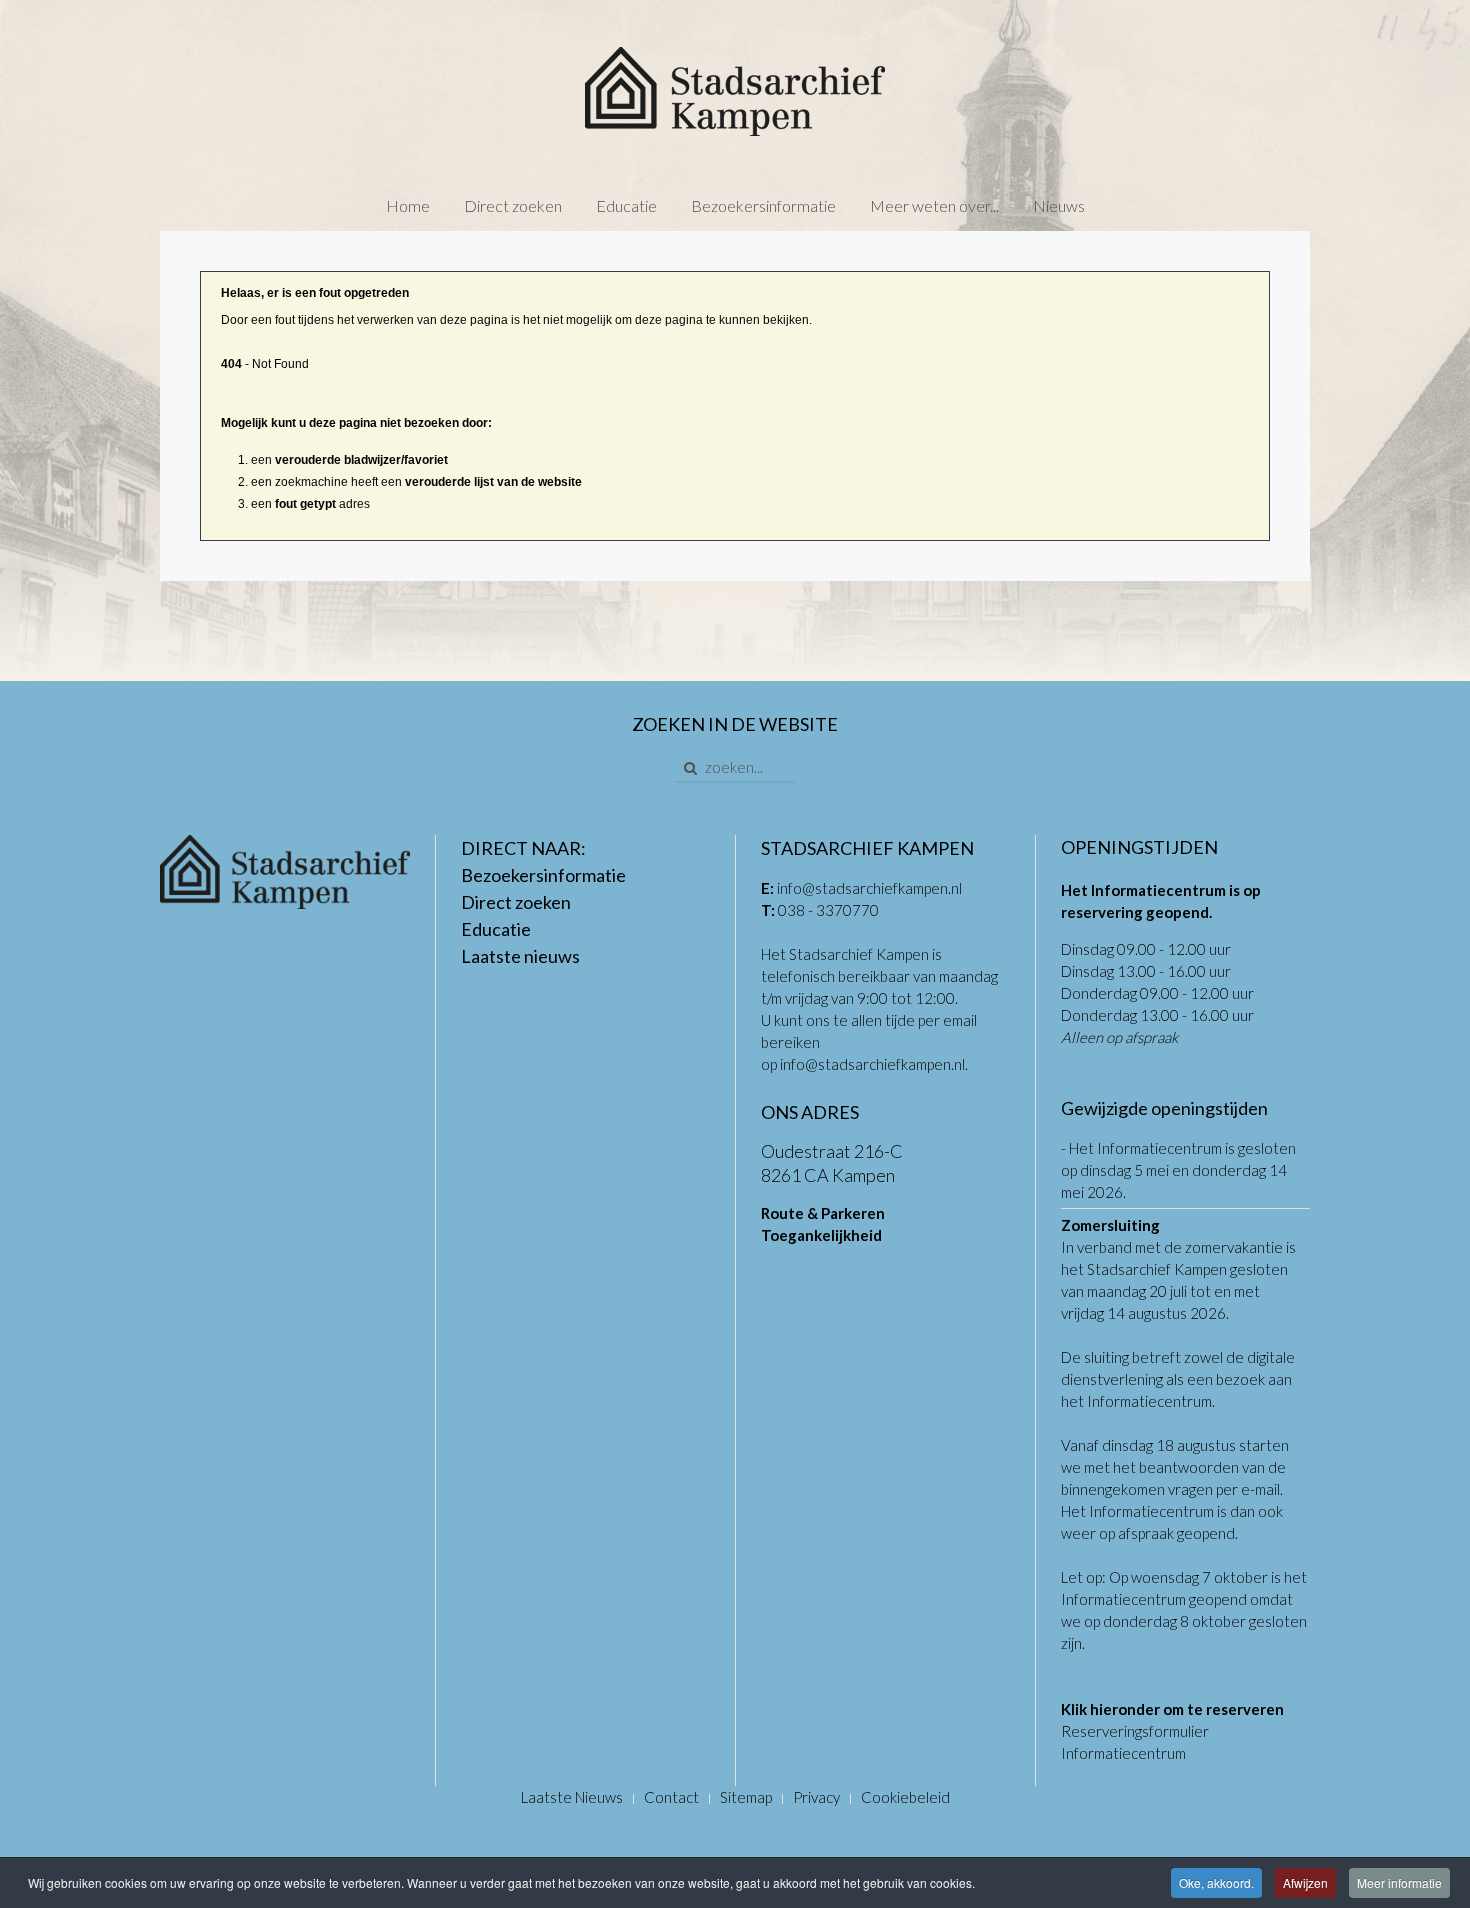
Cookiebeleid (905, 1797)
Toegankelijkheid (821, 1235)
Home (408, 205)
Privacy (816, 1797)
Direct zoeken (513, 205)
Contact (671, 1797)
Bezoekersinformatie (763, 205)
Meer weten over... (934, 205)
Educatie (626, 205)
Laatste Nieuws (572, 1797)
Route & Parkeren (823, 1213)
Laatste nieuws (520, 956)
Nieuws (1059, 205)
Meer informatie (1399, 1882)
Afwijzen (1305, 1882)
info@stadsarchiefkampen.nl (869, 888)
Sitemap (746, 1797)
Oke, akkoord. (1216, 1882)
